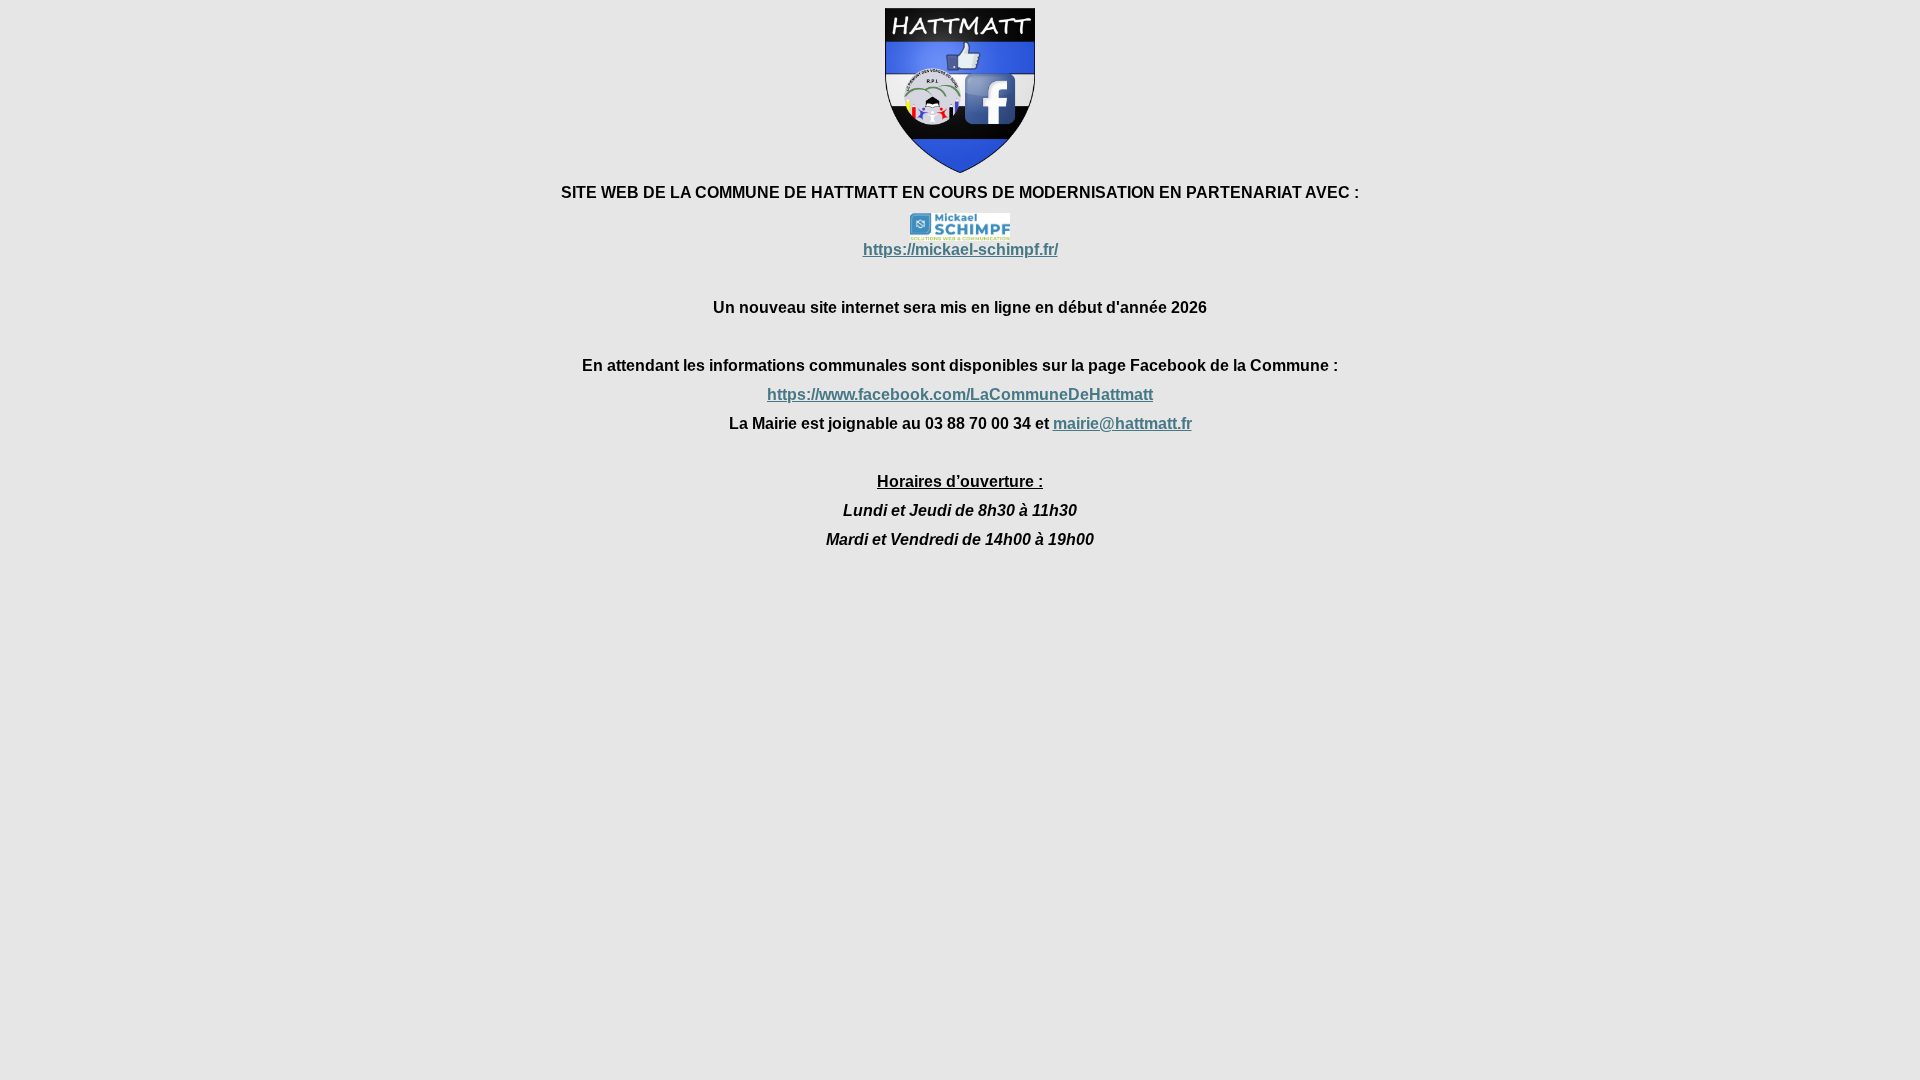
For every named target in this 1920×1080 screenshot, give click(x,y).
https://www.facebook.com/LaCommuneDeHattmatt (960, 394)
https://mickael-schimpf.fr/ (960, 249)
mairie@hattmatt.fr (1122, 423)
